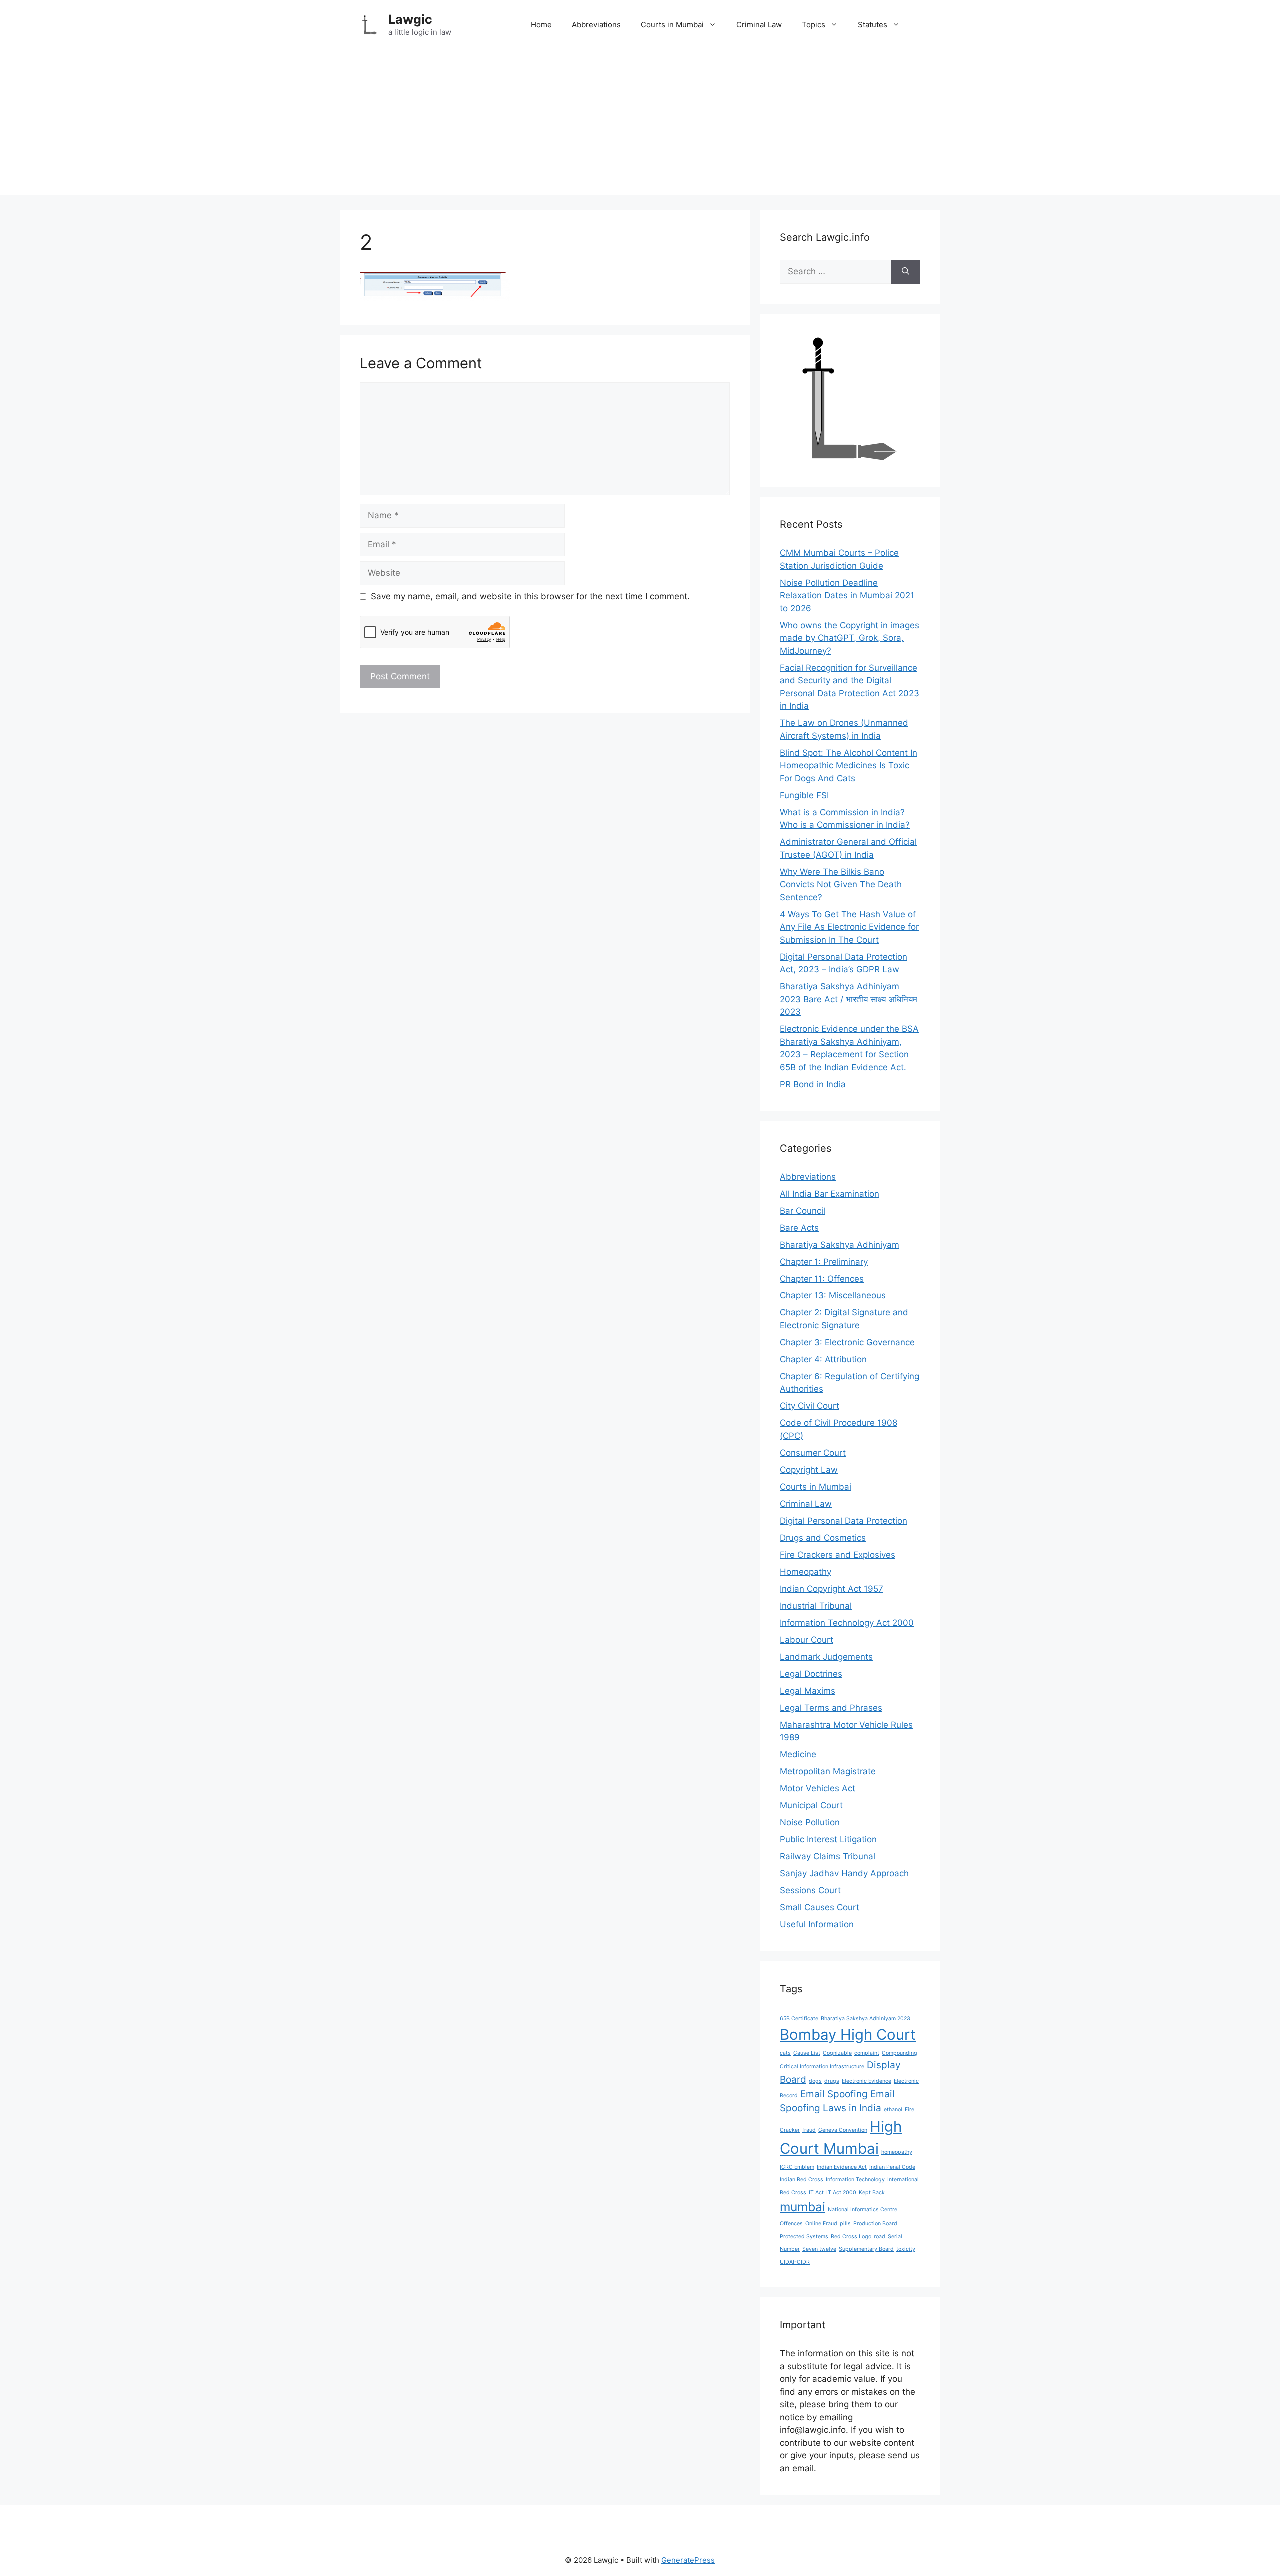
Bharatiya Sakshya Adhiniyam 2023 (866, 2018)
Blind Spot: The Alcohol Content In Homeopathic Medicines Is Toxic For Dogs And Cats (849, 765)
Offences (791, 2223)
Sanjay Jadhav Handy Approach (844, 1873)
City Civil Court (810, 1406)
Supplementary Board (866, 2249)
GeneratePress (688, 2560)
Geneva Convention (843, 2130)
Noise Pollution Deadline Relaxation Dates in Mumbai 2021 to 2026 (847, 596)
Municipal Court (811, 1805)
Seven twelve (819, 2249)
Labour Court (807, 1640)
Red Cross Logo (851, 2236)
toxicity (906, 2249)
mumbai (803, 2207)
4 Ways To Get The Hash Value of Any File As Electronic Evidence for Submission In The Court (849, 927)
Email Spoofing (834, 2094)
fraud (809, 2130)
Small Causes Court (820, 1907)
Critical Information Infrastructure (822, 2066)
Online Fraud (821, 2223)
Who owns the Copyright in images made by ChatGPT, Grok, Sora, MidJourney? (850, 638)
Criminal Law (759, 25)
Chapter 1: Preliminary (824, 1262)
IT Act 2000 (841, 2192)
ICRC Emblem (797, 2167)
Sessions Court (810, 1890)
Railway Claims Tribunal (828, 1856)
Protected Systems (804, 2236)
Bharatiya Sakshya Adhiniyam (840, 1245)
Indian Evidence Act (842, 2167)
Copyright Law (809, 1470)
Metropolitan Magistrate (828, 1771)
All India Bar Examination (830, 1194)
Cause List (807, 2053)
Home (541, 25)
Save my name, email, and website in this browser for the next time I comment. (530, 596)
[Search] (906, 272)
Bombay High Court (848, 2034)
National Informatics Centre (863, 2209)
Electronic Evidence (867, 2081)
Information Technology (855, 2179)
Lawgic (410, 19)
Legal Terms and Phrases (831, 1708)
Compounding (900, 2053)
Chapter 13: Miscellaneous (833, 1295)
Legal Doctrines (811, 1674)
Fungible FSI (804, 795)
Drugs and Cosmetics (823, 1538)
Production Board (875, 2223)
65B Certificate (799, 2018)
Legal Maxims (808, 1691)
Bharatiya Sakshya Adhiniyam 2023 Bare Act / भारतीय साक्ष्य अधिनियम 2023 (849, 999)
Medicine (798, 1754)
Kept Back (872, 2192)
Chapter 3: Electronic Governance (847, 1342)
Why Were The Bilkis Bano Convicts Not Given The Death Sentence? (841, 884)
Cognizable (837, 2053)
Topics (814, 25)
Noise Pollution (810, 1822)
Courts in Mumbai (672, 25)
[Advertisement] (640, 125)
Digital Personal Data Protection (844, 1521)
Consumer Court (813, 1453)
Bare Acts (799, 1228)
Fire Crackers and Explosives (838, 1555)
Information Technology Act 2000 (847, 1623)
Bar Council (803, 1211)
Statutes (873, 25)
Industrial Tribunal (816, 1606)
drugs (832, 2081)
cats (785, 2053)
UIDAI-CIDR (795, 2262)
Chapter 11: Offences (822, 1279)
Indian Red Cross (802, 2179)
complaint (867, 2053)
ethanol (893, 2109)
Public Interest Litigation (828, 1839)
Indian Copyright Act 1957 (832, 1589)
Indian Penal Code (892, 2167)
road (880, 2236)
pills (845, 2223)
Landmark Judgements (826, 1657)
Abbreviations (596, 25)
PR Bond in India (813, 1084)
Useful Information (817, 1924)
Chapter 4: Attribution (823, 1359)
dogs (815, 2081)
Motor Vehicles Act (818, 1788)
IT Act (816, 2192)
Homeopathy (806, 1572)
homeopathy (897, 2152)
